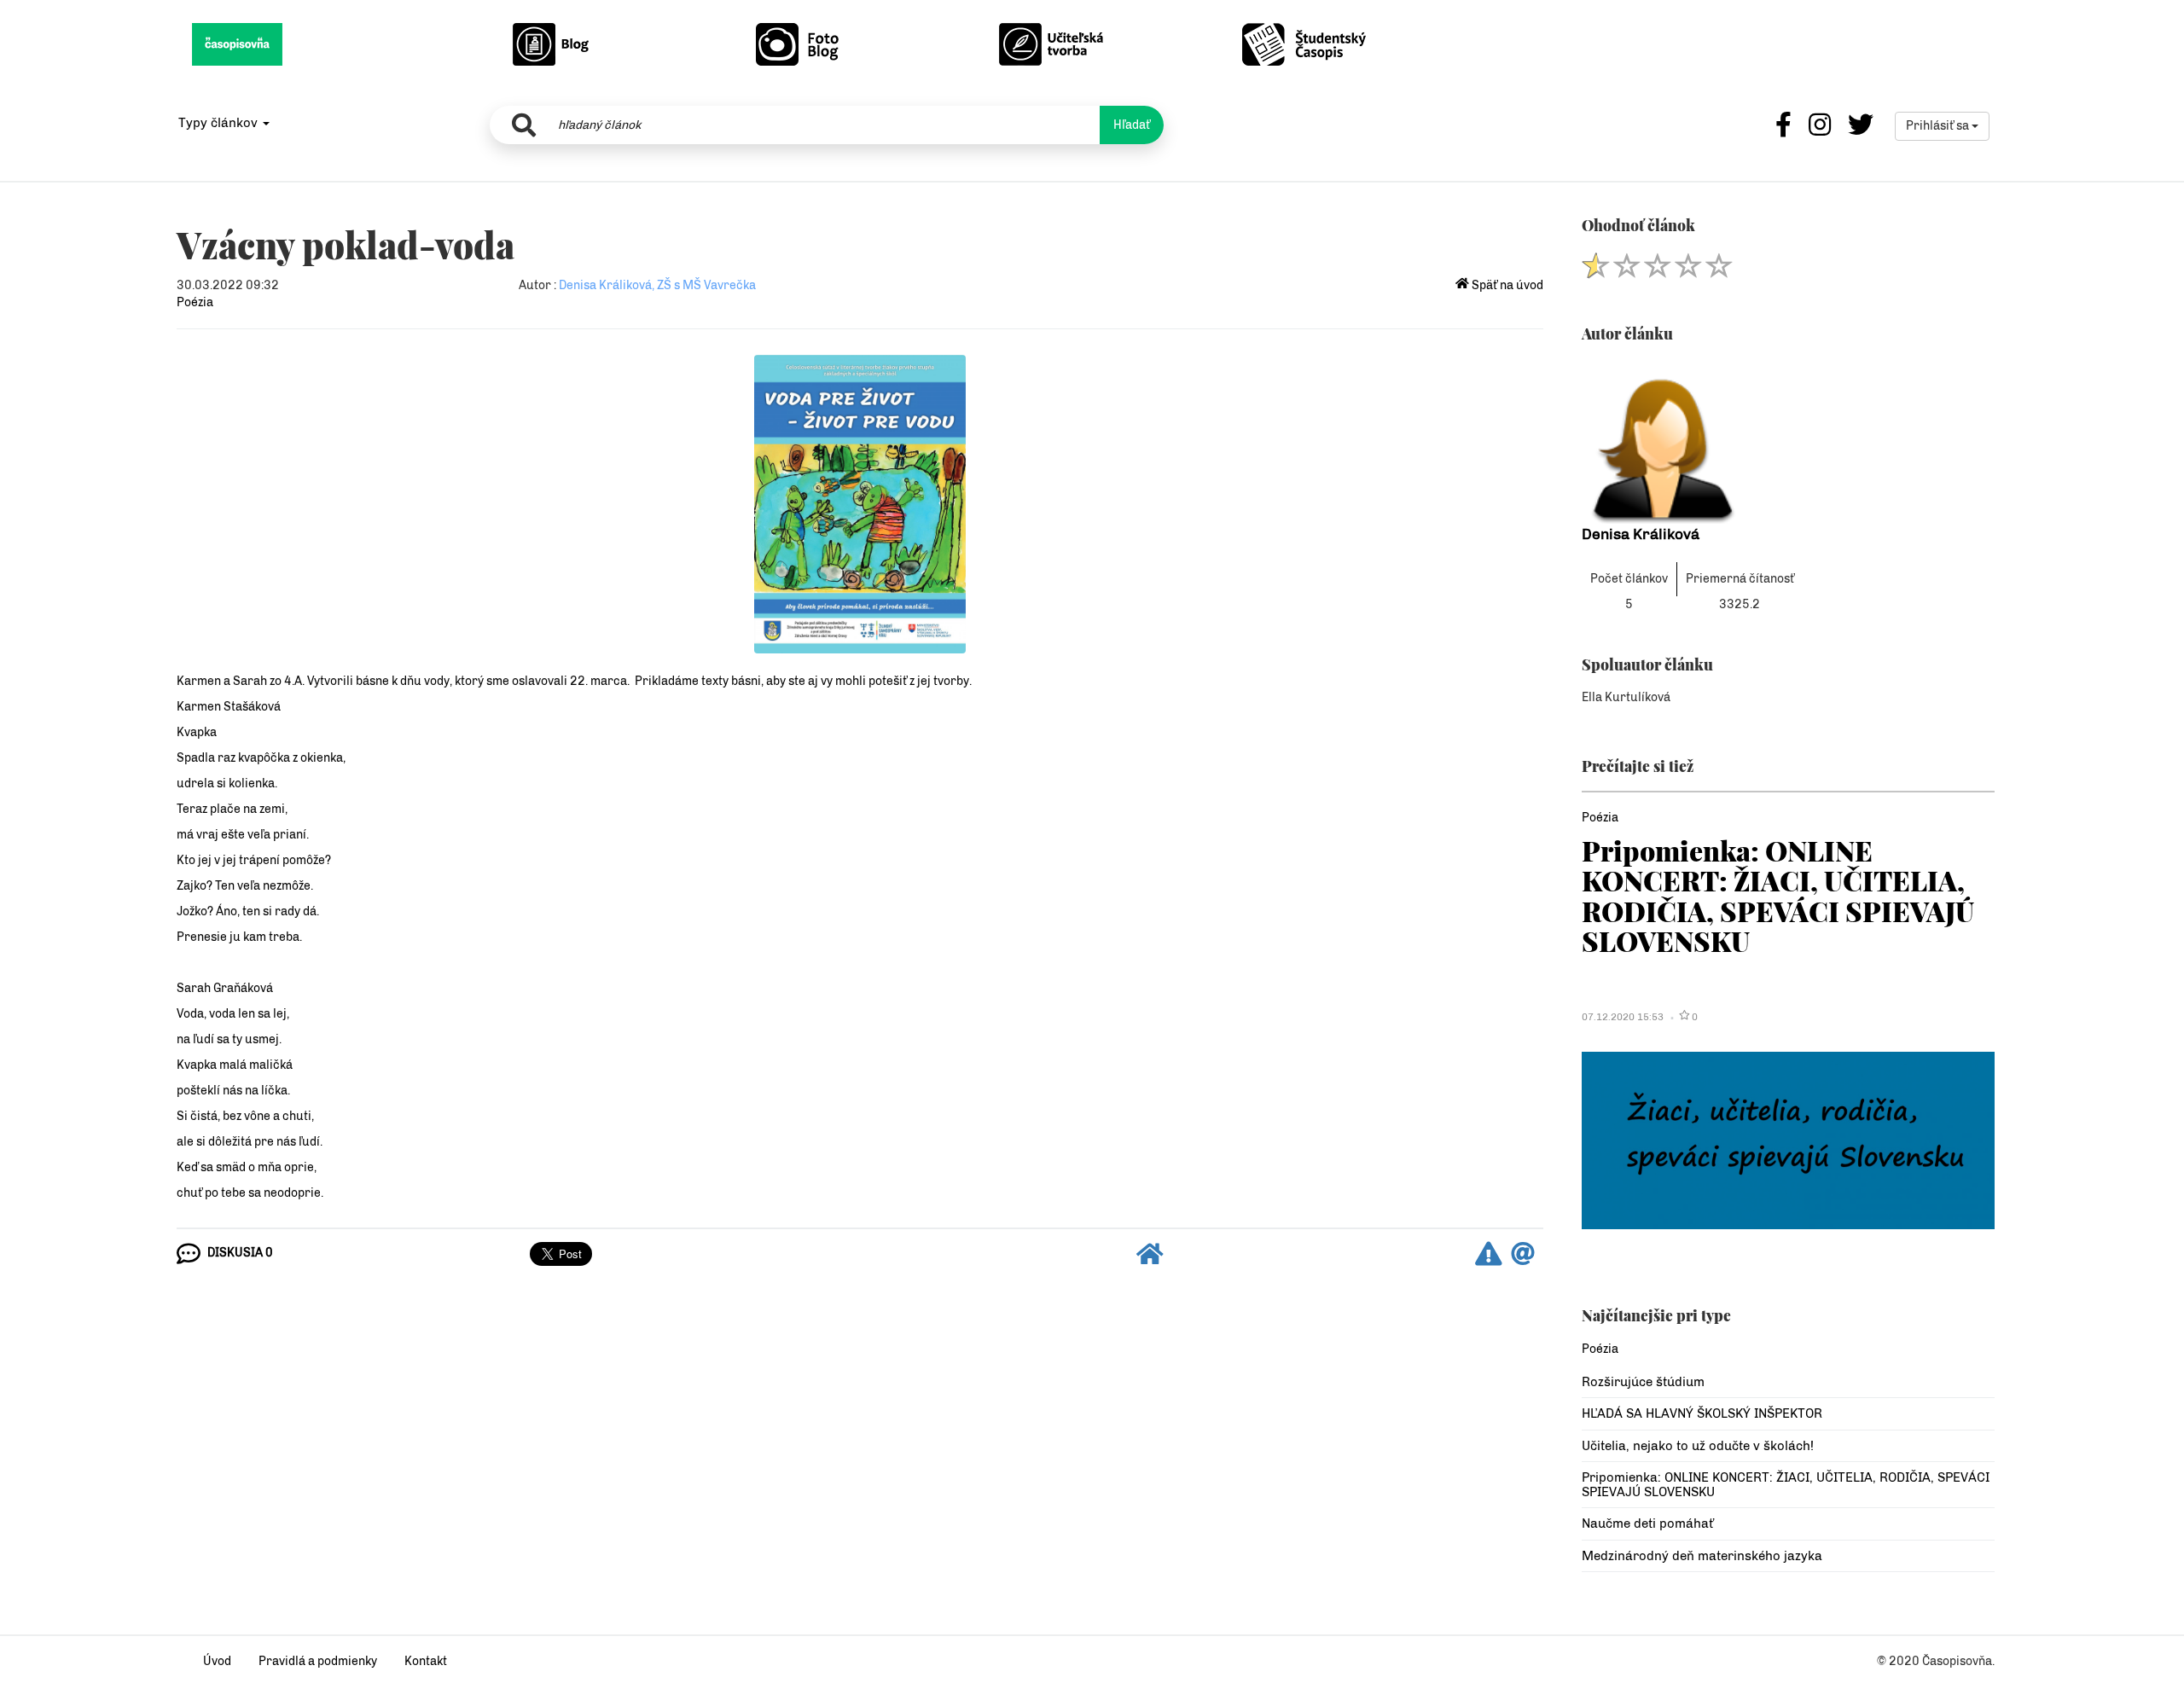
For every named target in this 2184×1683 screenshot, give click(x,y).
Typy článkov (220, 123)
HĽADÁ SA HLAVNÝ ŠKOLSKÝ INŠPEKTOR (1702, 1413)
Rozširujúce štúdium (1643, 1382)
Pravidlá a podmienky (318, 1661)
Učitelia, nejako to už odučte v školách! (1698, 1446)
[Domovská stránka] (1150, 1259)
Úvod (217, 1661)
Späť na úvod (1506, 285)
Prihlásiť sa (1939, 126)
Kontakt (426, 1661)
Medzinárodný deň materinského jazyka (1702, 1556)
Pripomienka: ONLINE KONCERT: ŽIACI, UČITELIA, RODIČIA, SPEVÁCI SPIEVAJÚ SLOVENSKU (1778, 895)
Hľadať (1132, 125)
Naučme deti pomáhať (1647, 1523)
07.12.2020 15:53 (1623, 1017)
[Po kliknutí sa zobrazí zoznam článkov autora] (1788, 441)
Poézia (195, 302)
